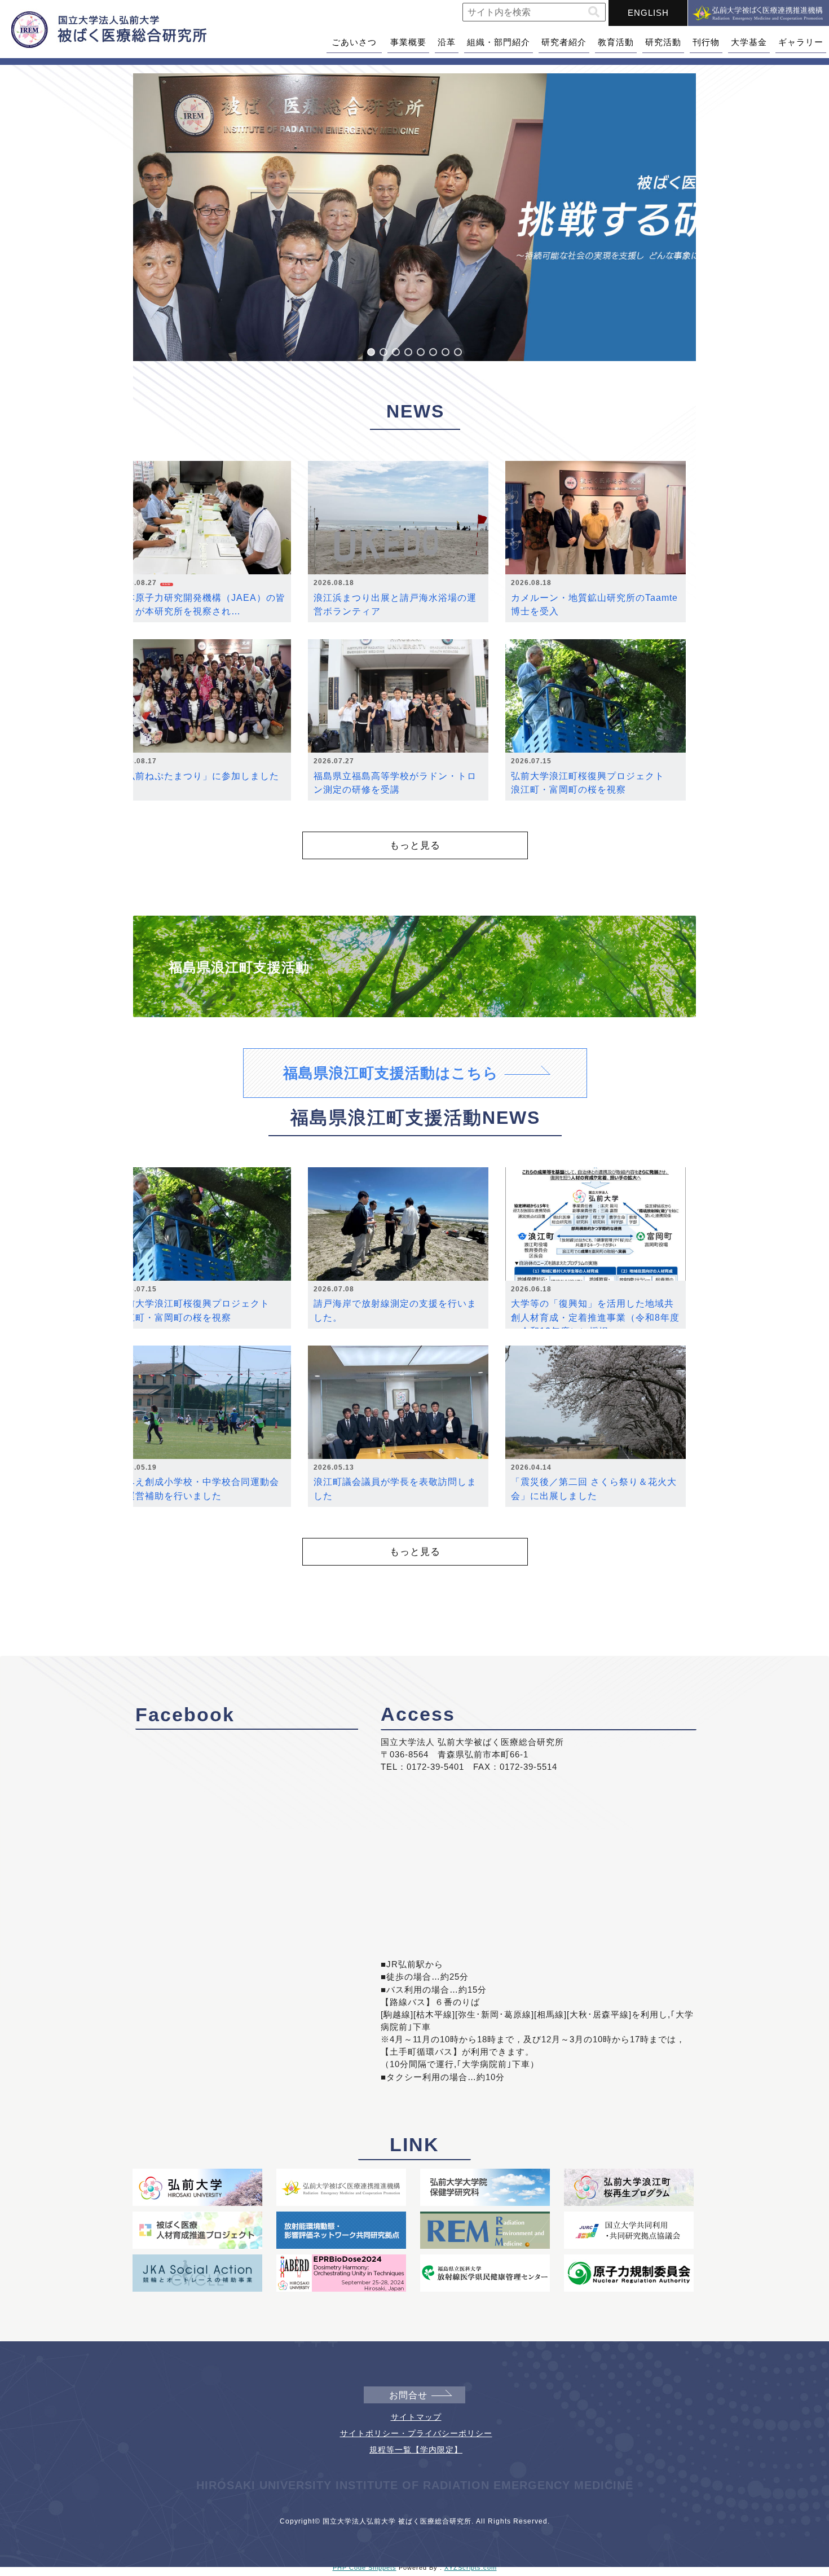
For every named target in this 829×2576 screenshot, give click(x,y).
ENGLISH (648, 13)
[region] (414, 217)
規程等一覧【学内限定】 (416, 2450)
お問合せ (408, 2395)
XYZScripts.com (471, 2568)
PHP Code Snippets (365, 2568)
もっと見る (415, 845)
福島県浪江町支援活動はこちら (391, 1073)
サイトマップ (416, 2417)
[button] (594, 12)
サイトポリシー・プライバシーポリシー (416, 2433)
